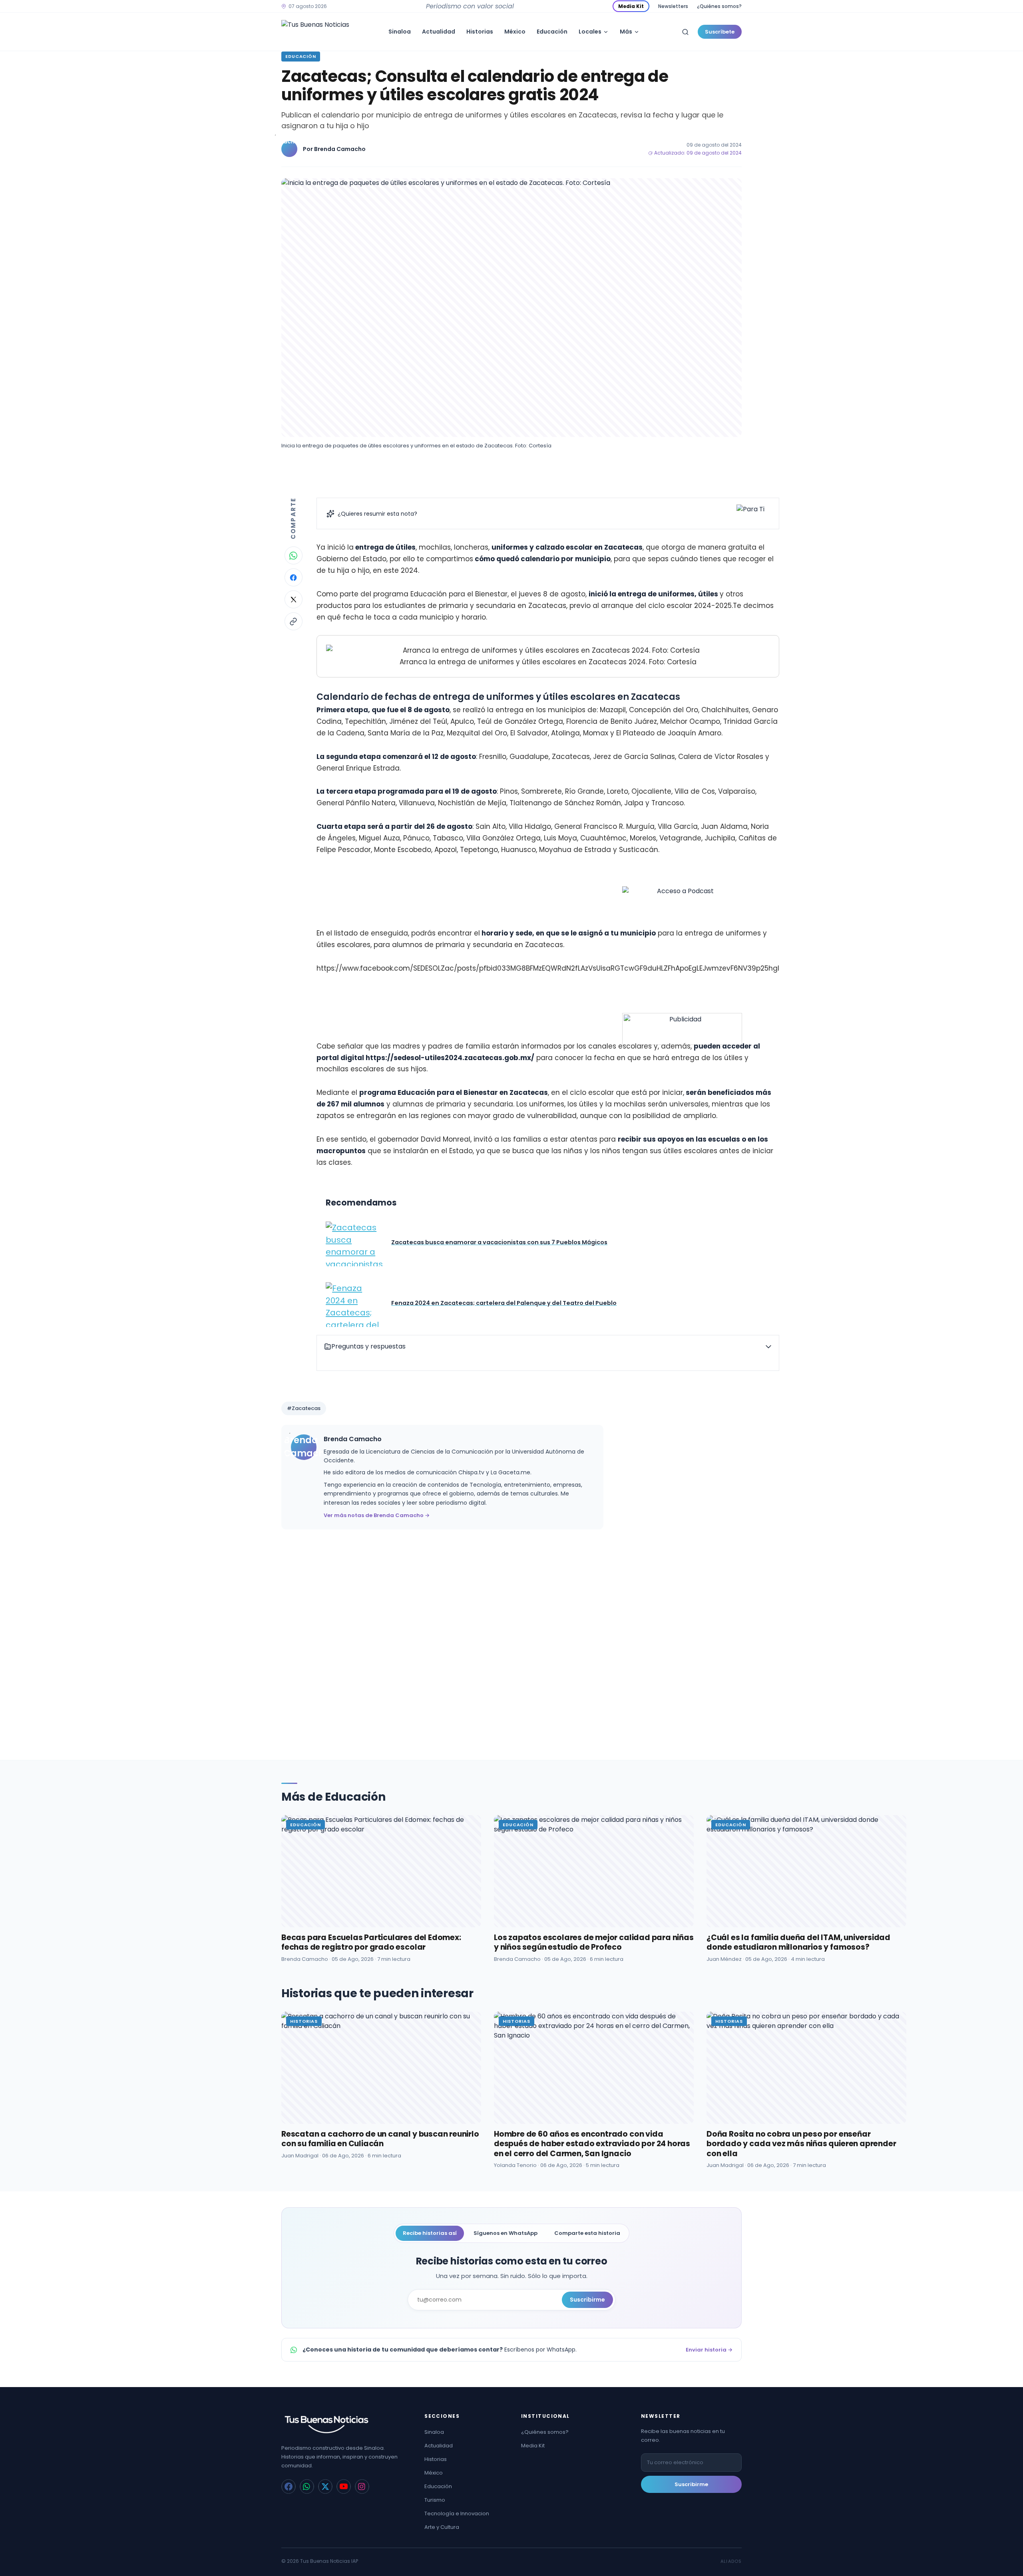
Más (626, 32)
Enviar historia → (709, 2350)
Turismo (435, 2500)
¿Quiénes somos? (719, 6)
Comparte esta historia (587, 2233)
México (515, 32)
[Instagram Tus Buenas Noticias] (362, 2487)
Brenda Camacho (340, 149)
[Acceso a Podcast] (682, 946)
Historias (480, 32)
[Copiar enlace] (294, 621)
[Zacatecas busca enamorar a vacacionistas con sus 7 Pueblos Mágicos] (354, 1244)
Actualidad (439, 32)
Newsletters (673, 6)
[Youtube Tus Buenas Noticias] (344, 2487)
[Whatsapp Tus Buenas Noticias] (307, 2487)
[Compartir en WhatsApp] (294, 555)
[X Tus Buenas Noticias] (325, 2487)
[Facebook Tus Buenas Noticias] (289, 2487)
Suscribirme (587, 2300)
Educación (552, 32)
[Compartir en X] (294, 599)
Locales (590, 32)
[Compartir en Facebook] (294, 577)
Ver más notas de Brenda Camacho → (377, 1515)
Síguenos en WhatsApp (506, 2233)
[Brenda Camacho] (289, 149)
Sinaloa (400, 32)
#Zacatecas (304, 1408)
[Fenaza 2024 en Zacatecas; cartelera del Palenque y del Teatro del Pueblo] (354, 1305)
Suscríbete (720, 32)
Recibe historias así (430, 2233)
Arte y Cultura (442, 2527)
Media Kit (631, 6)
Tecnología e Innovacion (457, 2513)
